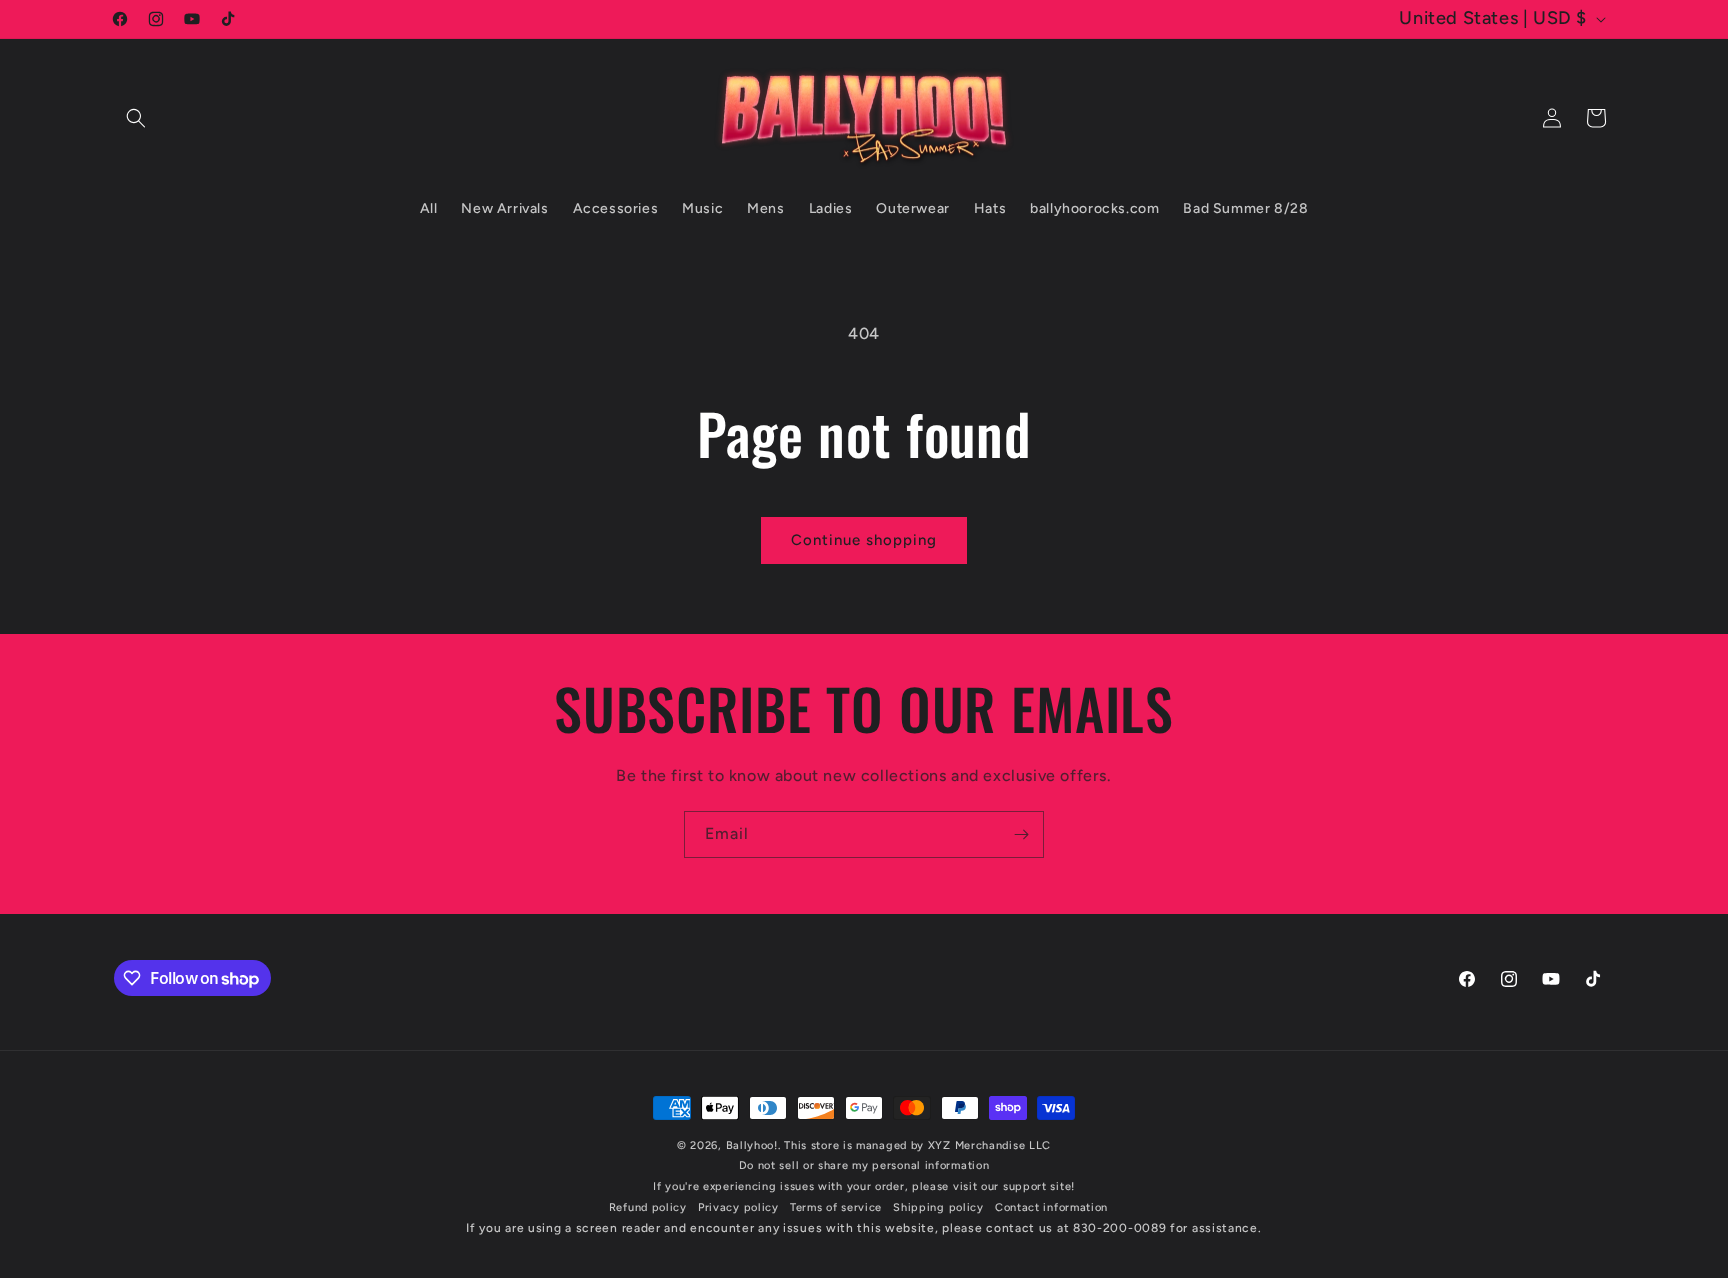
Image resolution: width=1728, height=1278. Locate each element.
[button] (136, 118)
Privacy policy (738, 1207)
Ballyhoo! (752, 1145)
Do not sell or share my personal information (864, 1166)
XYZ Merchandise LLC (989, 1145)
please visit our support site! (993, 1186)
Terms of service (836, 1207)
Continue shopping (864, 540)
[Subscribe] (1021, 834)
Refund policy (648, 1207)
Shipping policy (938, 1207)
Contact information (1051, 1207)
